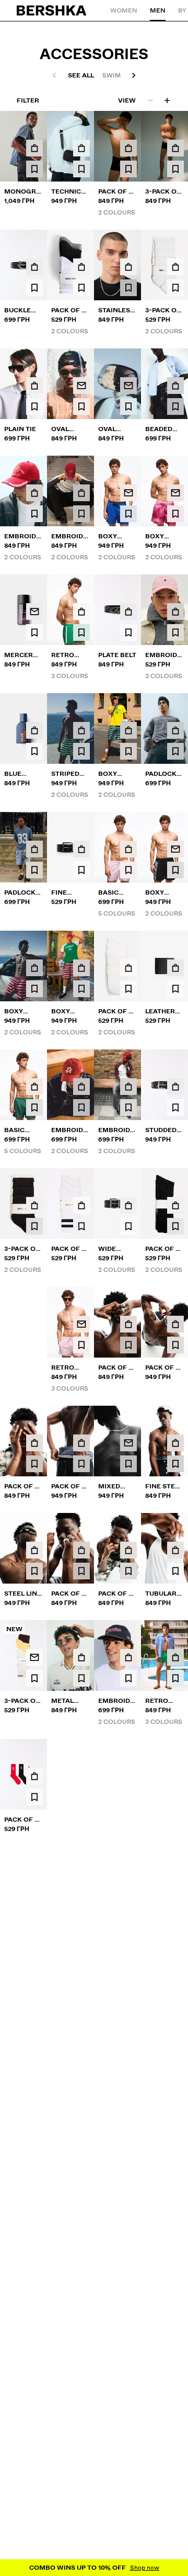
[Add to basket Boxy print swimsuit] (81, 2233)
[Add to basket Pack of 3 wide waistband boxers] (128, 148)
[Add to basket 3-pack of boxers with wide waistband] (81, 2352)
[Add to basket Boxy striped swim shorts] (128, 730)
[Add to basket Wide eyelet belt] (175, 1889)
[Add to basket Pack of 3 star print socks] (34, 2126)
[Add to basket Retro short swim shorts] (81, 612)
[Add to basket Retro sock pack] (175, 2233)
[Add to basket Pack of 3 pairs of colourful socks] (128, 2126)
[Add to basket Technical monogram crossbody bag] (81, 148)
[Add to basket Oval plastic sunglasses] (81, 2007)
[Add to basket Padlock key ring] (175, 730)
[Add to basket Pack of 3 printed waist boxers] (128, 2352)
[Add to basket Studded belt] (175, 1087)
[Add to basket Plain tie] (34, 386)
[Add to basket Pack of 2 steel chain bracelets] (175, 1324)
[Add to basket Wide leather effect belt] (128, 1205)
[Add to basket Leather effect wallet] (175, 968)
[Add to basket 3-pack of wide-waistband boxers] (175, 148)
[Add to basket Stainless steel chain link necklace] (128, 267)
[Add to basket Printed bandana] (34, 2352)
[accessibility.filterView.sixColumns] (167, 100)
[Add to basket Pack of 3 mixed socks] (81, 1781)
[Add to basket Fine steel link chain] (175, 1443)
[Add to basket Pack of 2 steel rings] (34, 1443)
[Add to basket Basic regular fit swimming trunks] (34, 1087)
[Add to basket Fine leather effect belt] (81, 849)
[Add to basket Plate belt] (128, 612)
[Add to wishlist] (34, 169)
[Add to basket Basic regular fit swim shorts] (128, 849)
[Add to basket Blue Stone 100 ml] (34, 730)
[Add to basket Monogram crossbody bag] (34, 148)
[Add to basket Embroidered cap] (34, 493)
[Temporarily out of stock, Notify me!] (81, 386)
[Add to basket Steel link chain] (34, 1550)
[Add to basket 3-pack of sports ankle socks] (175, 267)
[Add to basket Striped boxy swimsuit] (81, 730)
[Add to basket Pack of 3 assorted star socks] (34, 1776)
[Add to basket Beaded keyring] (175, 386)
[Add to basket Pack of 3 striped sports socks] (81, 1205)
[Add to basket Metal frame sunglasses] (81, 1657)
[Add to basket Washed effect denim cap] (175, 1781)
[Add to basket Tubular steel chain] (175, 1550)
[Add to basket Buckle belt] (34, 267)
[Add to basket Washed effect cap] (34, 2233)
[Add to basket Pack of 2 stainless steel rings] (128, 1324)
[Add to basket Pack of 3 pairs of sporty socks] (81, 267)
